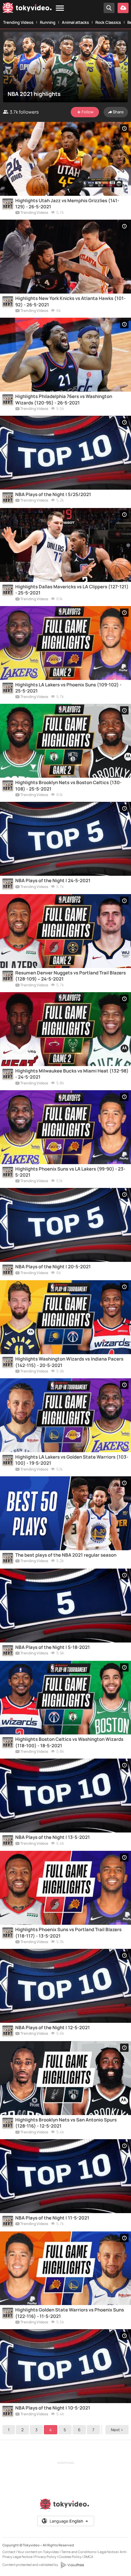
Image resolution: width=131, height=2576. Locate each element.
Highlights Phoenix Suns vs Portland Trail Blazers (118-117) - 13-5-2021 (68, 1933)
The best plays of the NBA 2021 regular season (66, 1555)
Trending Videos (18, 22)
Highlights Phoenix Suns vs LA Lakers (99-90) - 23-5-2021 (70, 1172)
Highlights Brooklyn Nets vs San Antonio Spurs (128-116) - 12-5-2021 (66, 2123)
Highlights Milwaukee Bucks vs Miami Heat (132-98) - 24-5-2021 (72, 1074)
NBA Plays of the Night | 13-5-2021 (53, 1837)
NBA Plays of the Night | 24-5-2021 (53, 881)
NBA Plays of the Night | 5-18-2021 (53, 1647)
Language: (66, 2521)
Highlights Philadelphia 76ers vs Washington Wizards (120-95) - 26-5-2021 (64, 400)
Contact (9, 2552)
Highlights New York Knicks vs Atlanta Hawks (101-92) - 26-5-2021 (70, 301)
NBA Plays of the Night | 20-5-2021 (53, 1267)
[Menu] (60, 8)
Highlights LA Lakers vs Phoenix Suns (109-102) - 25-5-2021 (68, 688)
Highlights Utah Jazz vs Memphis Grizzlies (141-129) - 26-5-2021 (67, 204)
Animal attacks (75, 22)
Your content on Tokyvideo (38, 2552)
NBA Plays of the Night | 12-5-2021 (53, 2028)
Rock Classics (108, 22)
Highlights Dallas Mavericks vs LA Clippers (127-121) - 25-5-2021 (72, 590)
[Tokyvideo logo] (27, 9)
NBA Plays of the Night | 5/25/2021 (53, 495)
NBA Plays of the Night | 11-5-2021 (52, 2218)
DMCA (89, 2557)
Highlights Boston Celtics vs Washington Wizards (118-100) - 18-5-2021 (69, 1742)
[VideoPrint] (72, 2565)
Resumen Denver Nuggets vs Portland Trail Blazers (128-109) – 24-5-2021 (71, 976)
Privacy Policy (45, 2557)
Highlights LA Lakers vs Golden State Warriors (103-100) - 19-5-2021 (72, 1460)
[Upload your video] (123, 8)
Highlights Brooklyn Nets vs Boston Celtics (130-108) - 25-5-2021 (68, 786)
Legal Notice (108, 2552)
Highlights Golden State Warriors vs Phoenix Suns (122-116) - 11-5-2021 (70, 2313)
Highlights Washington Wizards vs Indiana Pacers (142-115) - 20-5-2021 (69, 1362)
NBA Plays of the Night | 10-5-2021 (53, 2408)
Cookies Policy (70, 2557)
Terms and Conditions (79, 2552)
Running (48, 22)
